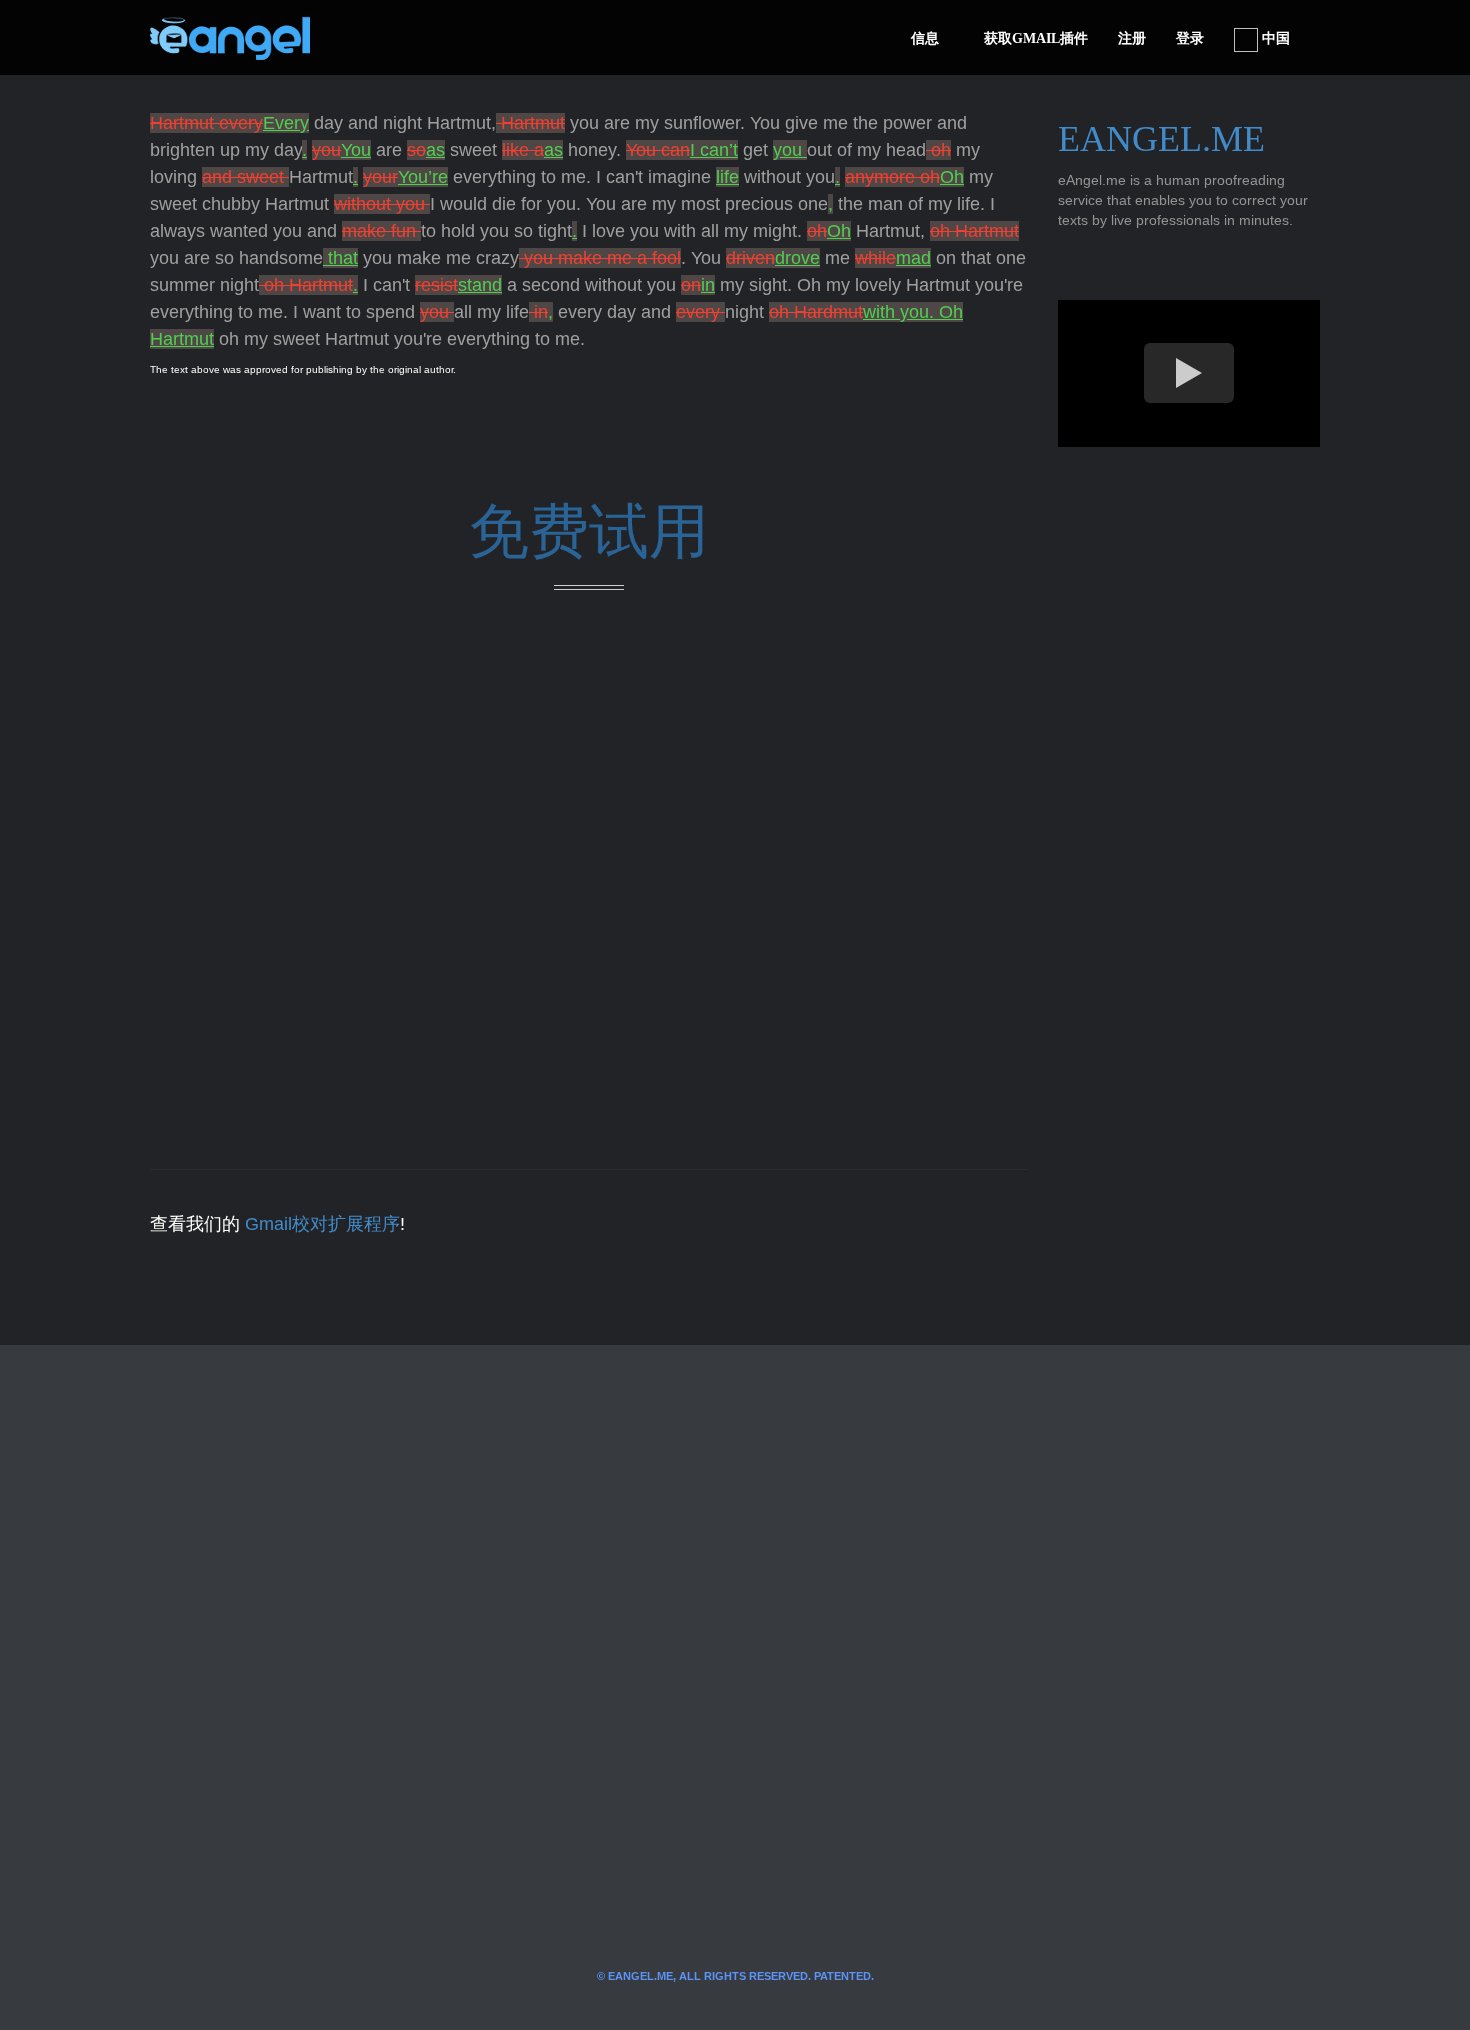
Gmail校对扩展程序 (322, 1224)
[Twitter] (358, 38)
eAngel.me (1161, 139)
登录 (1190, 38)
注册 (1132, 38)
